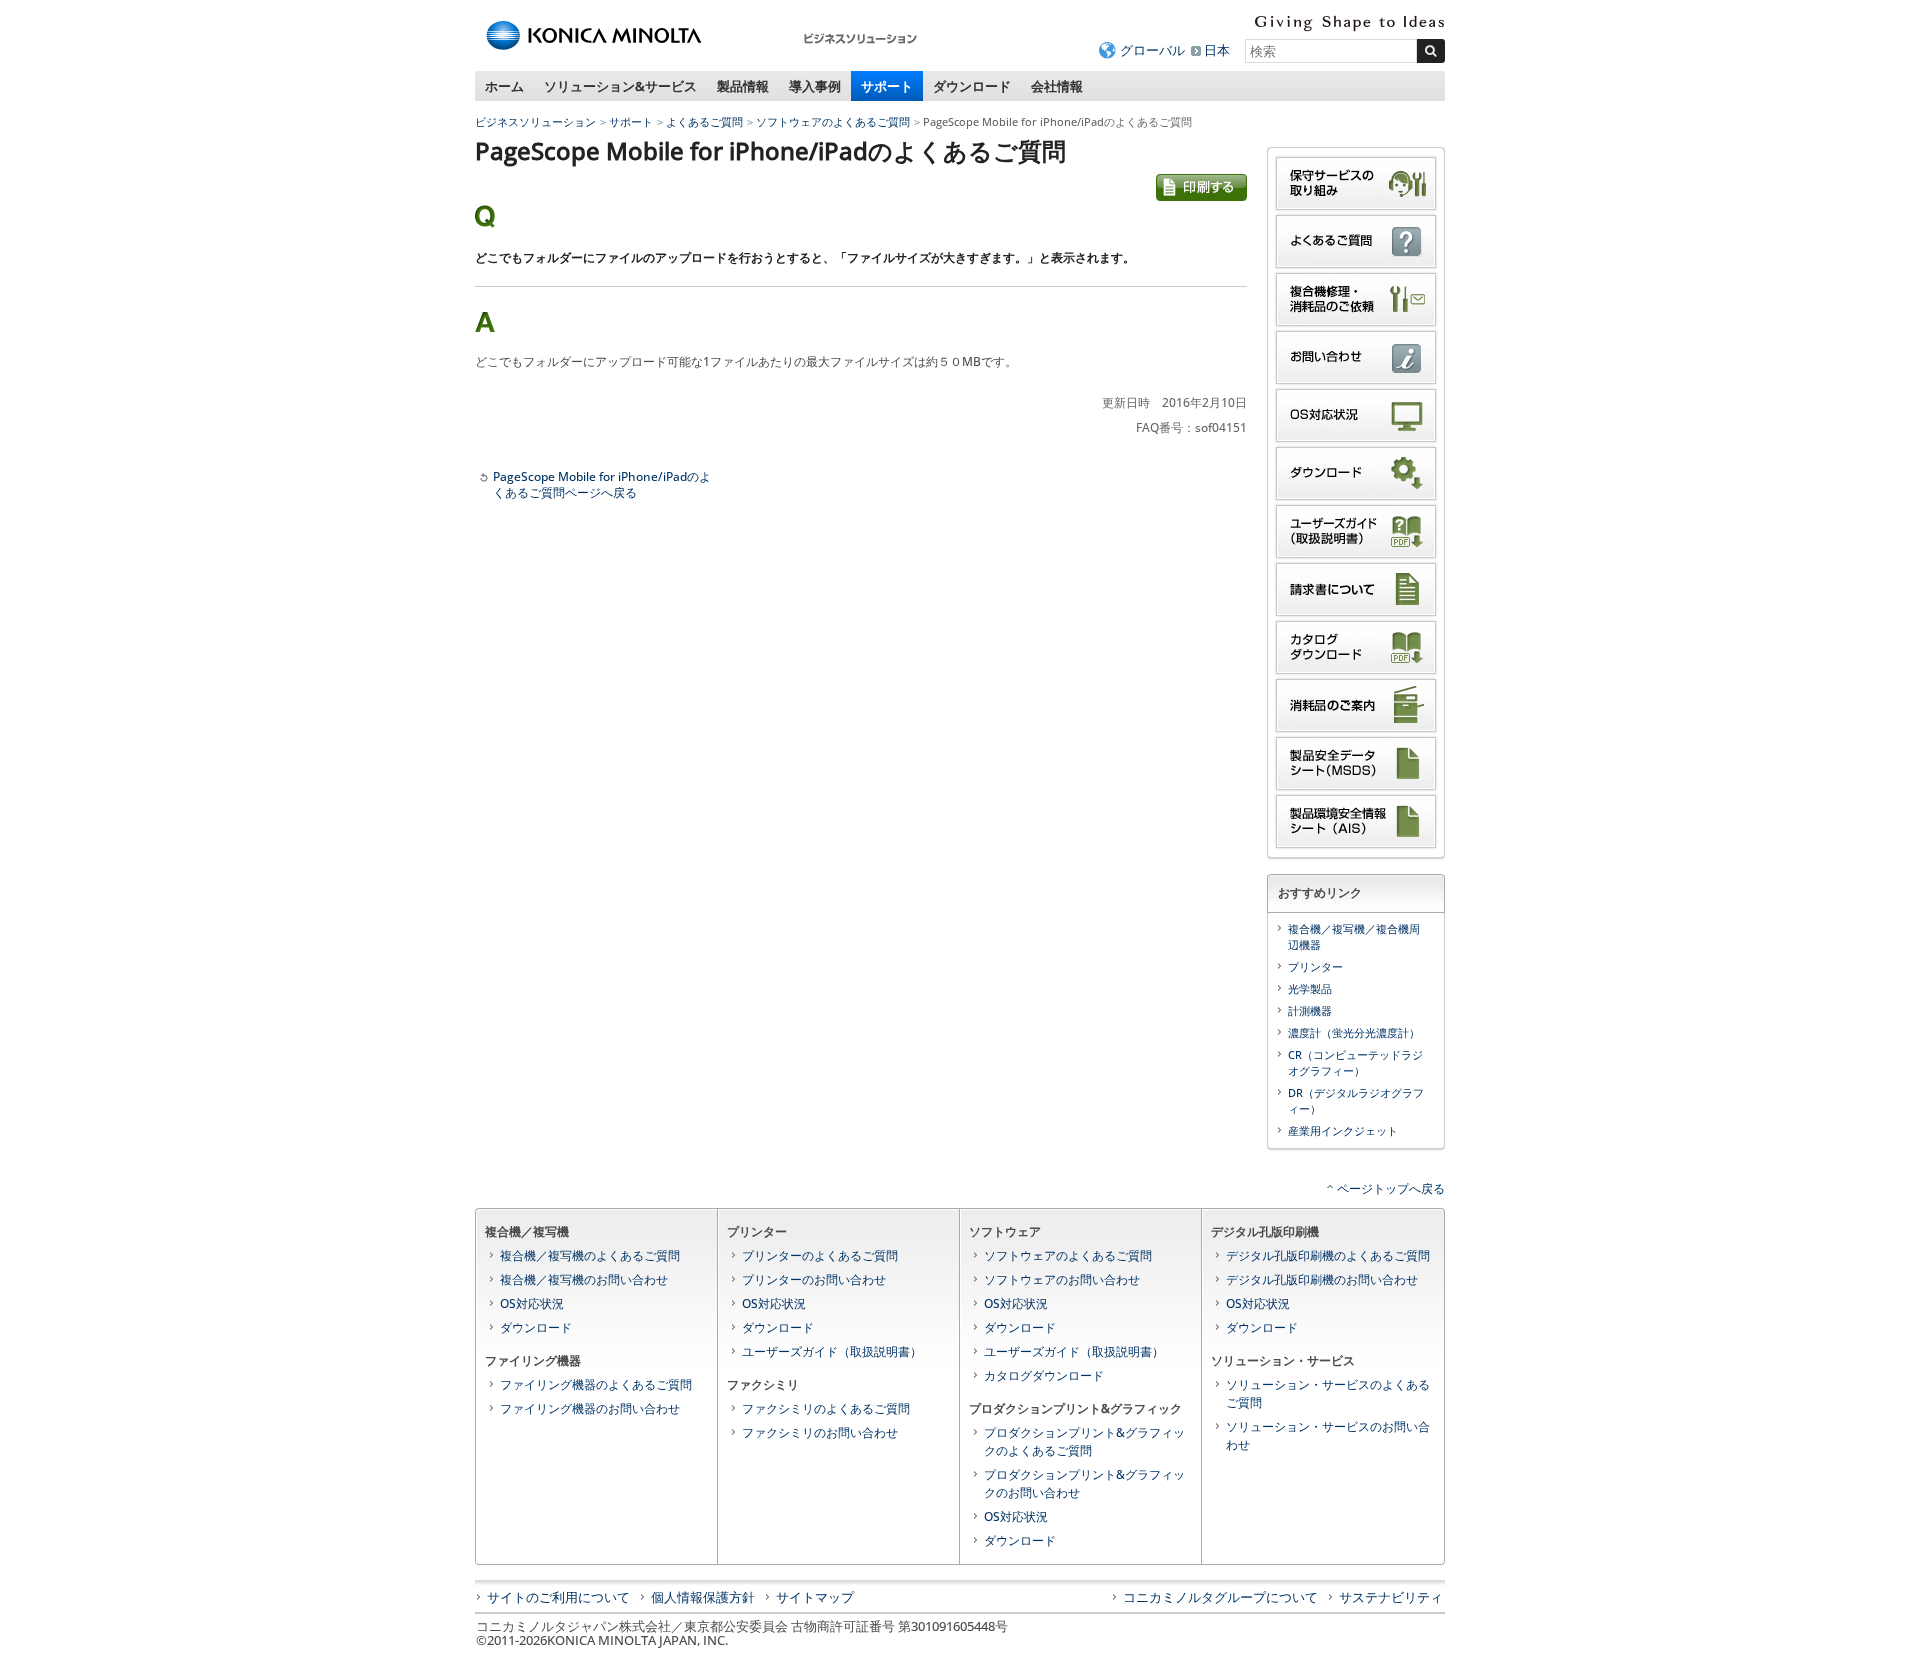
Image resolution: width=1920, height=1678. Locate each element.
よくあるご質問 (704, 121)
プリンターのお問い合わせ (814, 1279)
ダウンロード (972, 86)
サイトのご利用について (558, 1597)
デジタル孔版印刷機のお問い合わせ (1322, 1279)
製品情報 (743, 86)
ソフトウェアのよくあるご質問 (833, 121)
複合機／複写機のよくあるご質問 (590, 1255)
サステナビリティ (1391, 1597)
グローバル (1152, 50)
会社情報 (1057, 86)
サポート (887, 86)
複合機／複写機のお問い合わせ (584, 1279)
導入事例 (815, 86)
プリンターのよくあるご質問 (820, 1255)
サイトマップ (815, 1597)
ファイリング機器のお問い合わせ (590, 1408)
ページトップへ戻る (1391, 1188)
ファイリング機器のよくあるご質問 (596, 1384)
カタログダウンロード (1044, 1375)
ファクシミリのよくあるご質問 (826, 1408)
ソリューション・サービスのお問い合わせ (1328, 1435)
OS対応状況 (532, 1303)
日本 (1217, 50)
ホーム (504, 86)
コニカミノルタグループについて (1220, 1597)
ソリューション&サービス (620, 86)
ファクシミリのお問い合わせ (820, 1432)
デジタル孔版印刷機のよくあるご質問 (1328, 1255)
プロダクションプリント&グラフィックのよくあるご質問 (1084, 1441)
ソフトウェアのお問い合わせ (1062, 1279)
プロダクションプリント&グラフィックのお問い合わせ (1084, 1483)
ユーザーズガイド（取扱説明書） (832, 1351)
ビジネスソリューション (535, 121)
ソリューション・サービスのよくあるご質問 (1328, 1393)
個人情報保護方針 (703, 1597)
